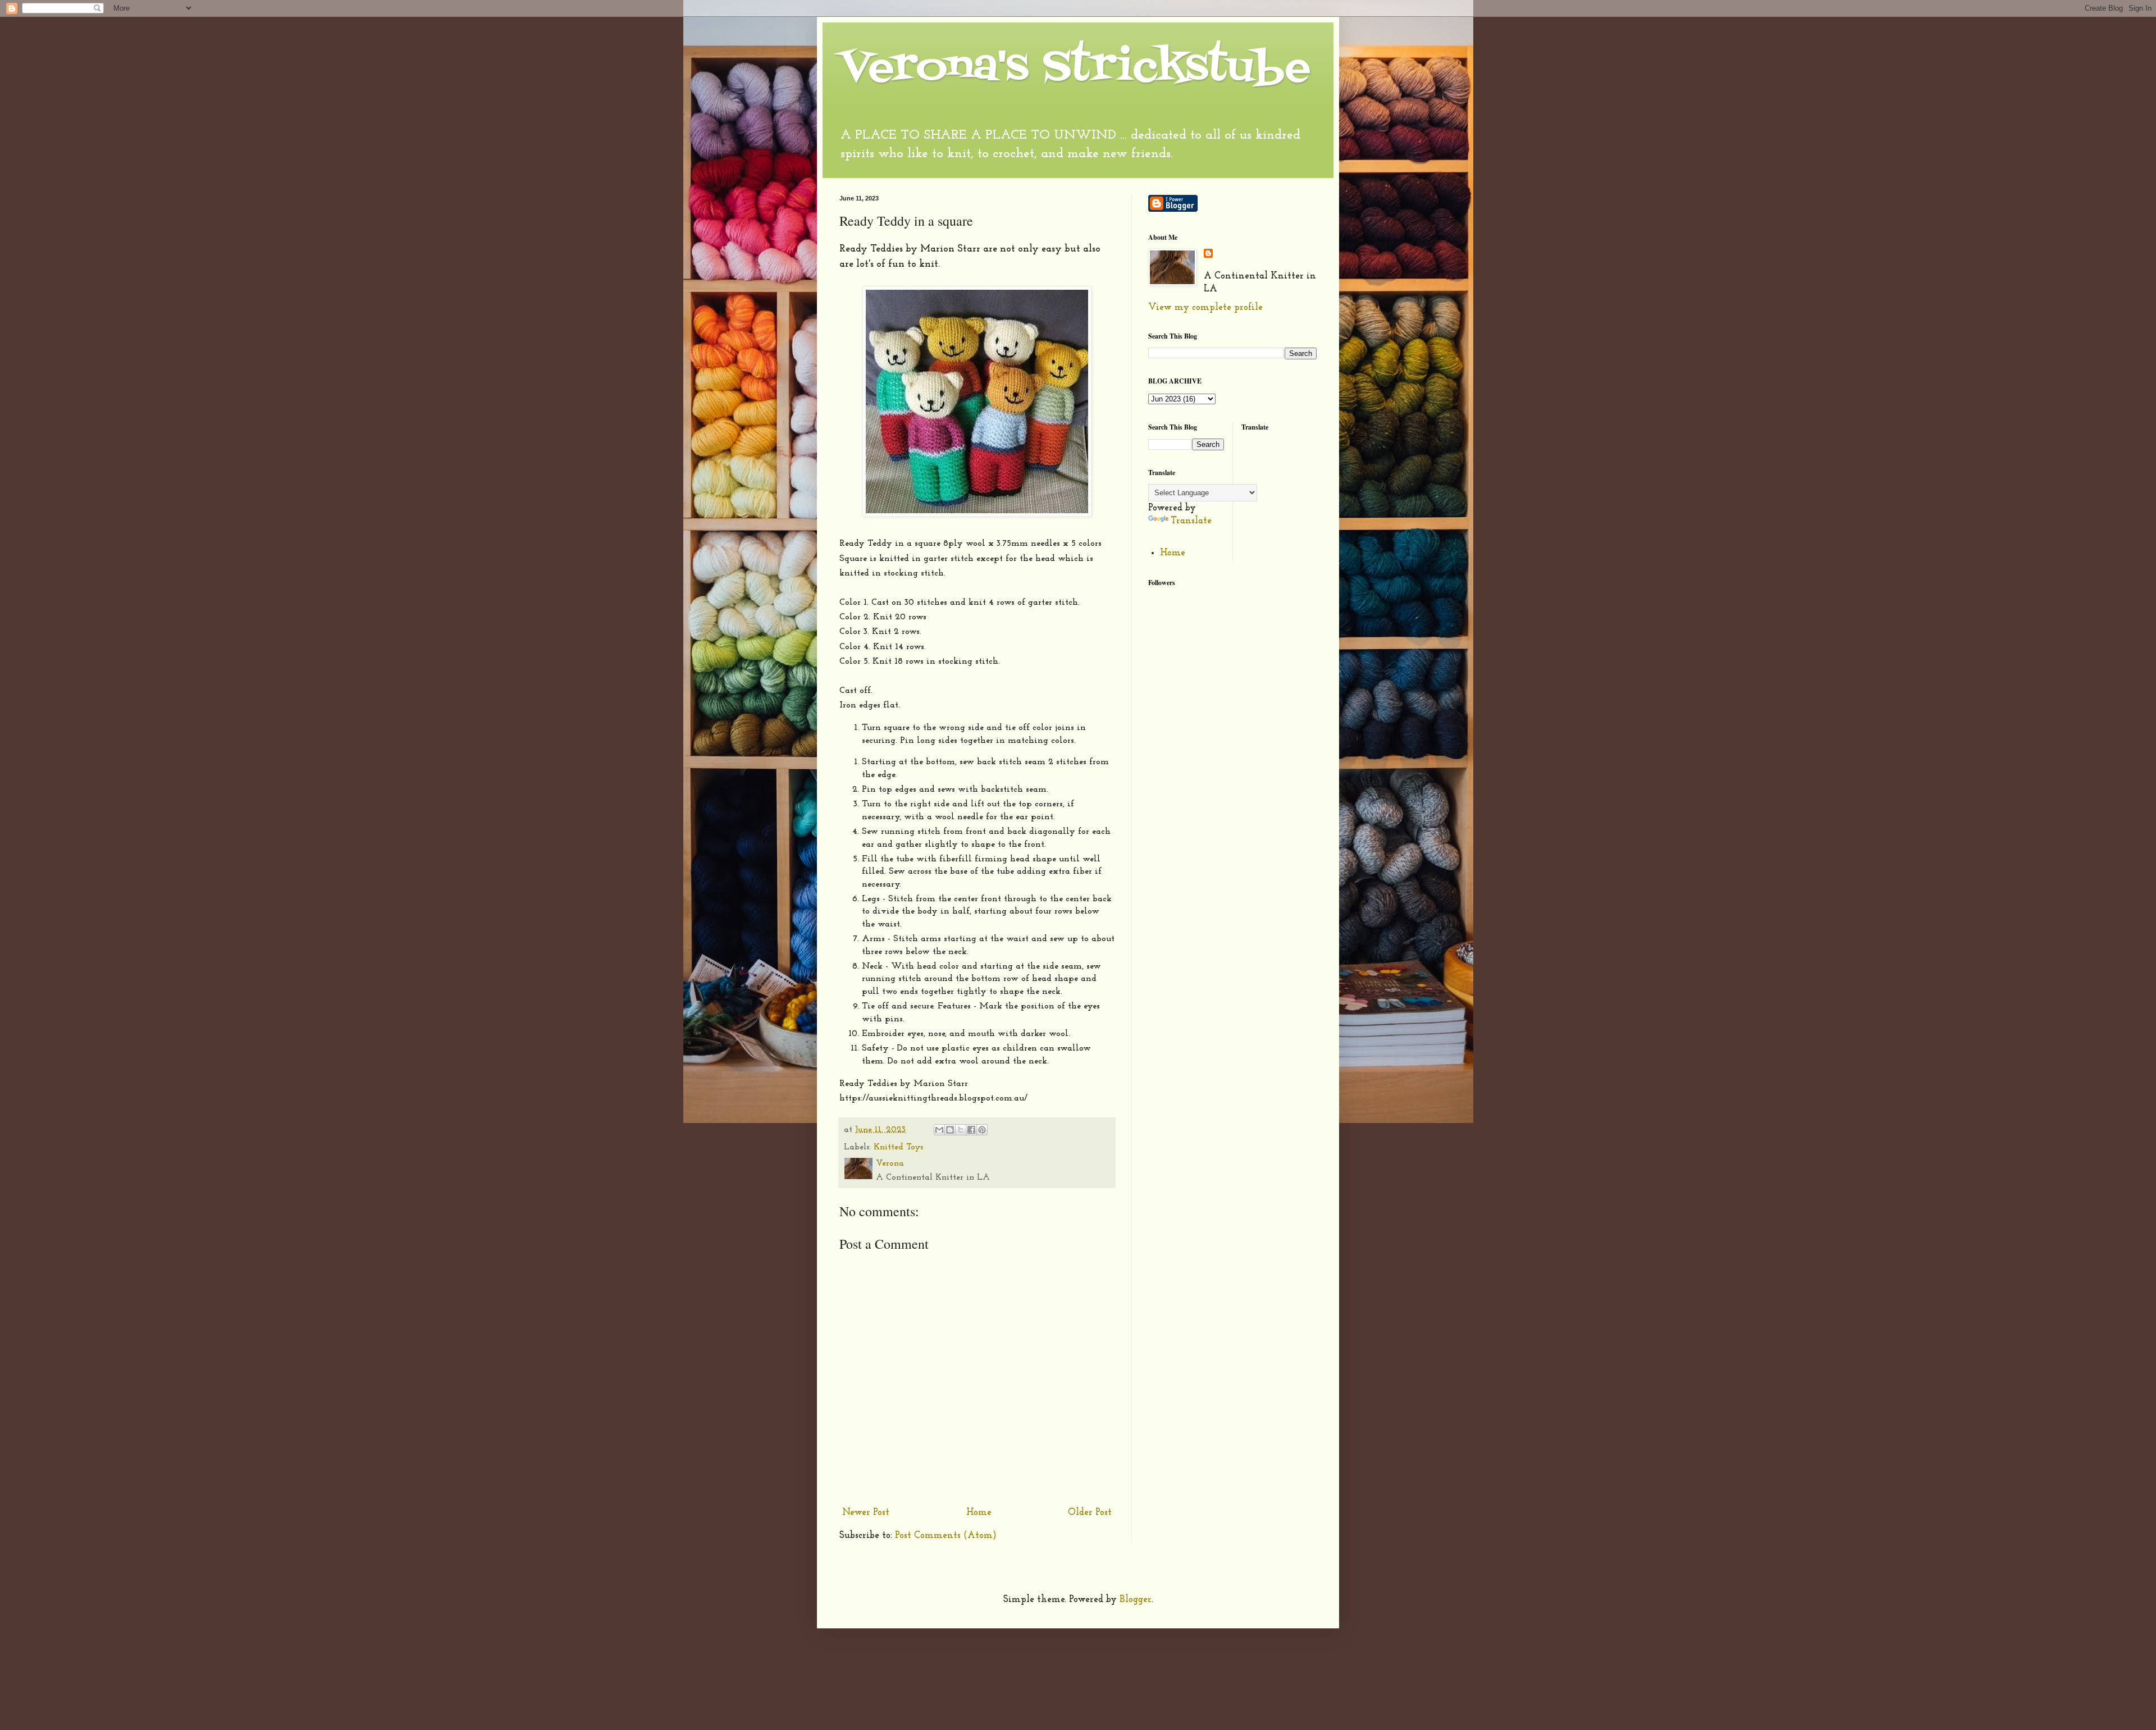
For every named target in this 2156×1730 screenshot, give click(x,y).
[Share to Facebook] (971, 1130)
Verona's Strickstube (1075, 68)
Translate (1191, 521)
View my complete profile (1205, 307)
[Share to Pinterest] (982, 1130)
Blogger (1136, 1599)
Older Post (1090, 1512)
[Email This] (939, 1130)
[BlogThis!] (950, 1130)
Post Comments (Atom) (946, 1535)
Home (979, 1512)
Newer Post (866, 1512)
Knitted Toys (898, 1147)
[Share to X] (961, 1130)
